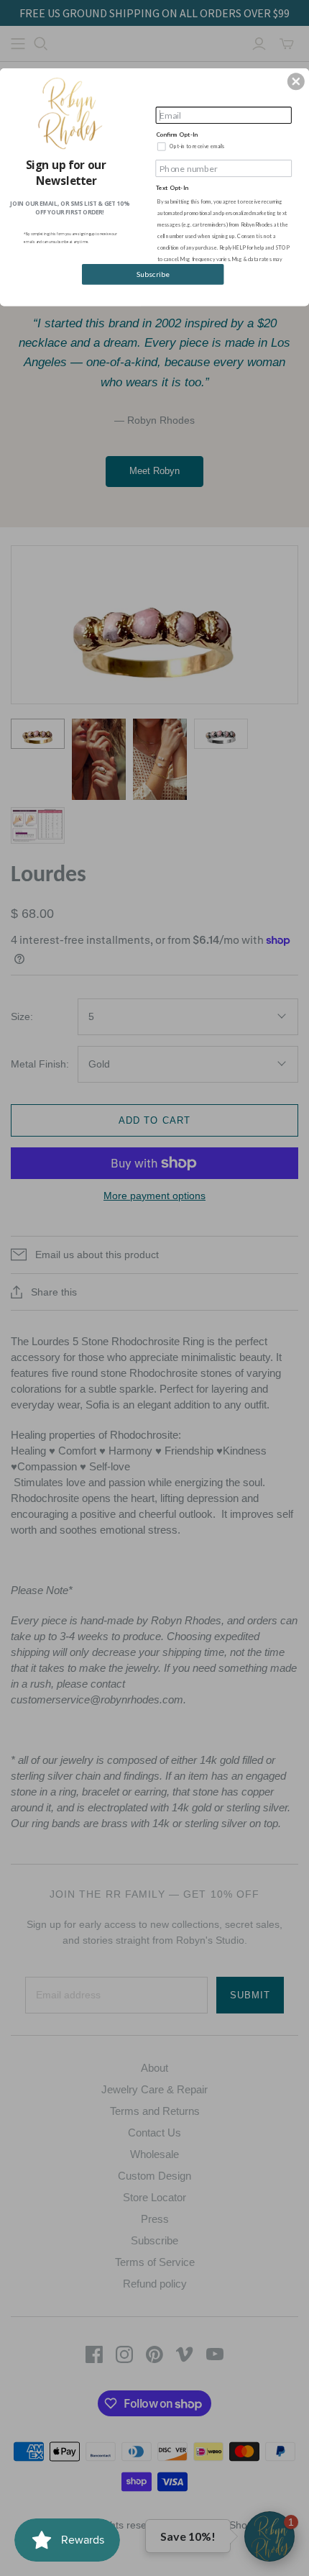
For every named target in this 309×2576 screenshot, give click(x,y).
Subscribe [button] (153, 274)
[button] (296, 81)
